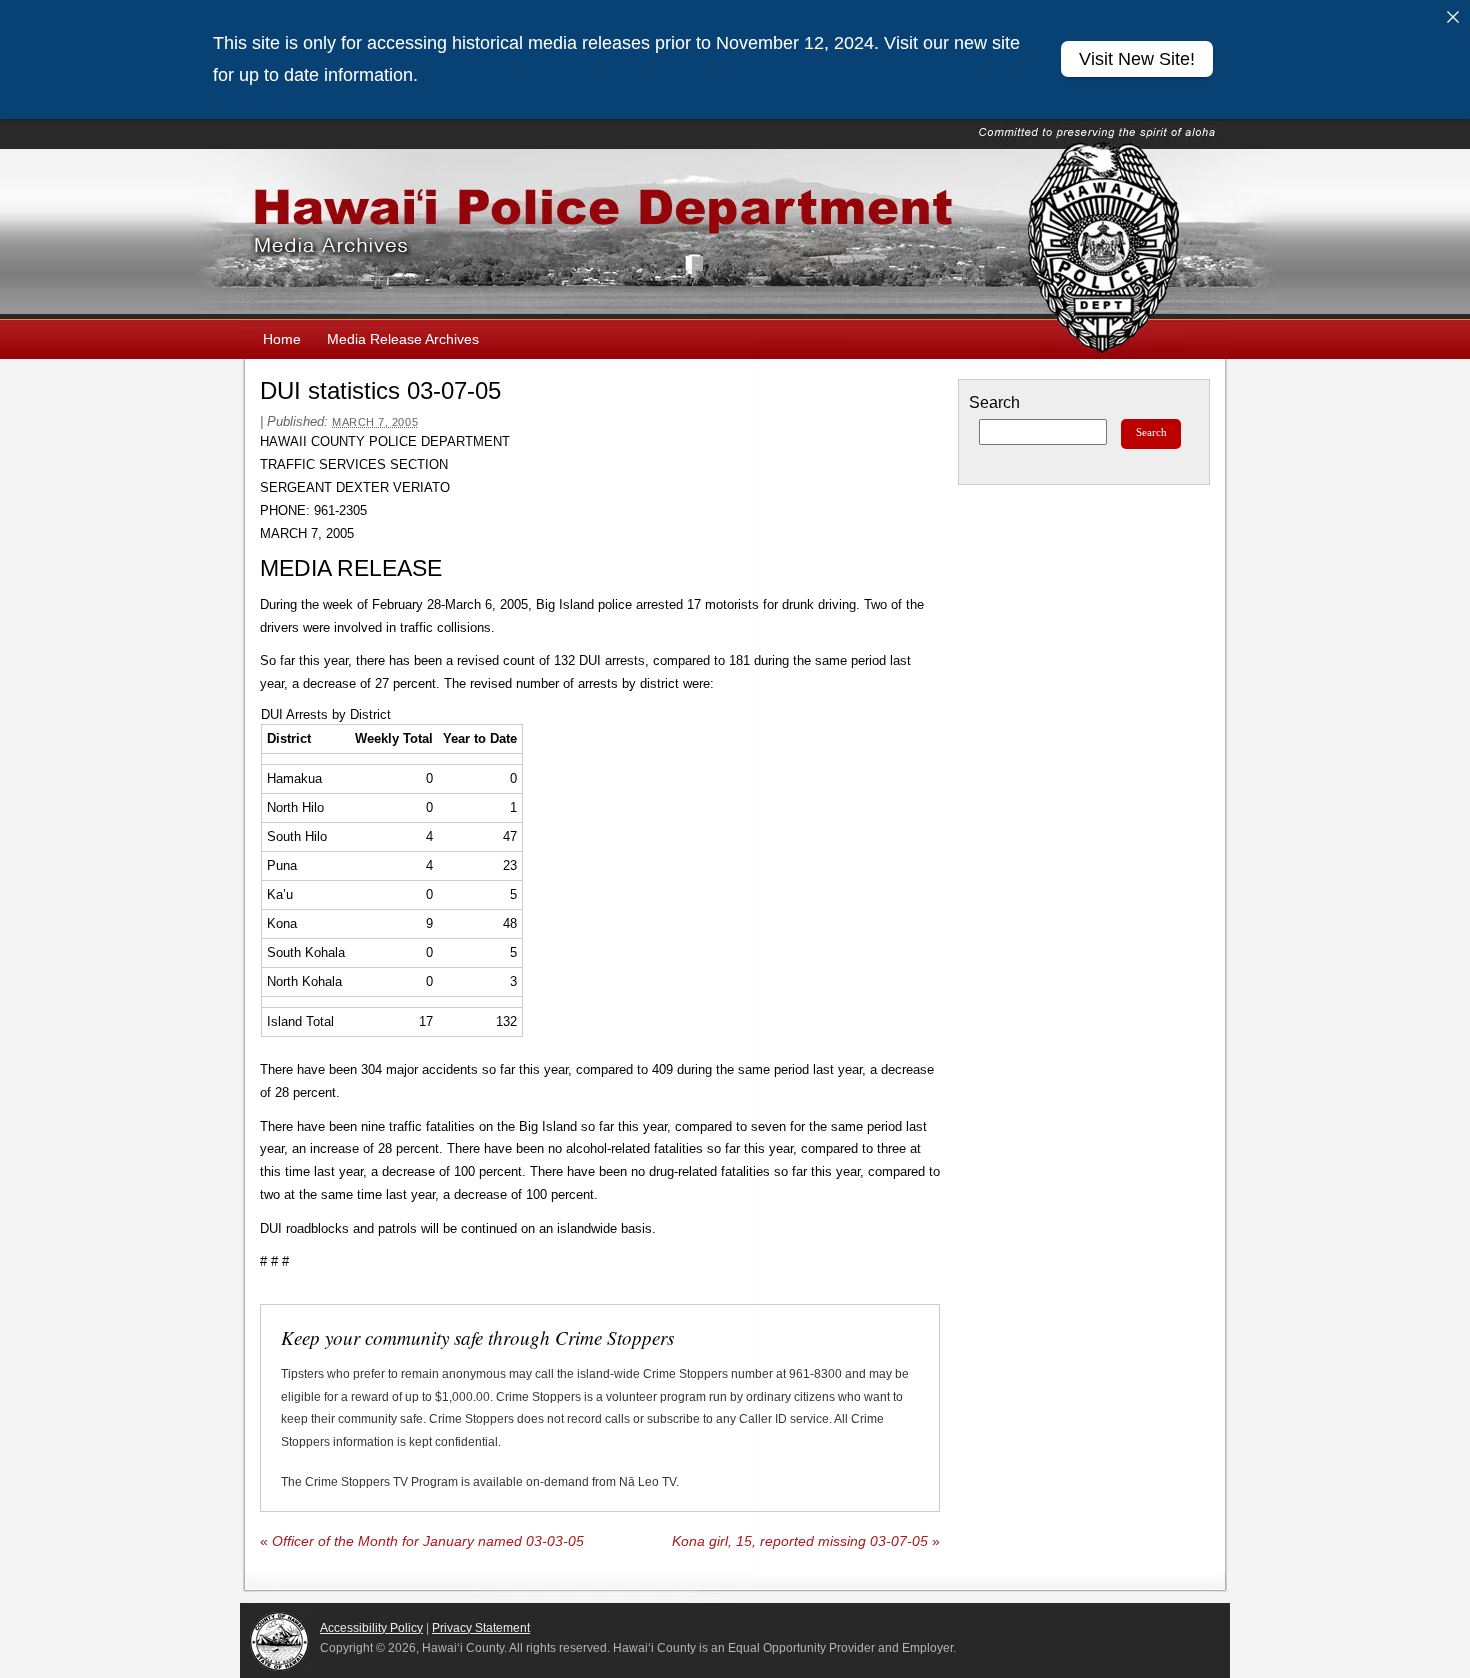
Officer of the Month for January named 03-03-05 (422, 1541)
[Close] (1453, 17)
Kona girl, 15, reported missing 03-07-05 (806, 1541)
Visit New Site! (1137, 59)
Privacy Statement (481, 1628)
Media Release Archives (403, 339)
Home (282, 339)
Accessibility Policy (371, 1628)
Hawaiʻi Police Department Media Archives (735, 234)
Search (994, 402)
